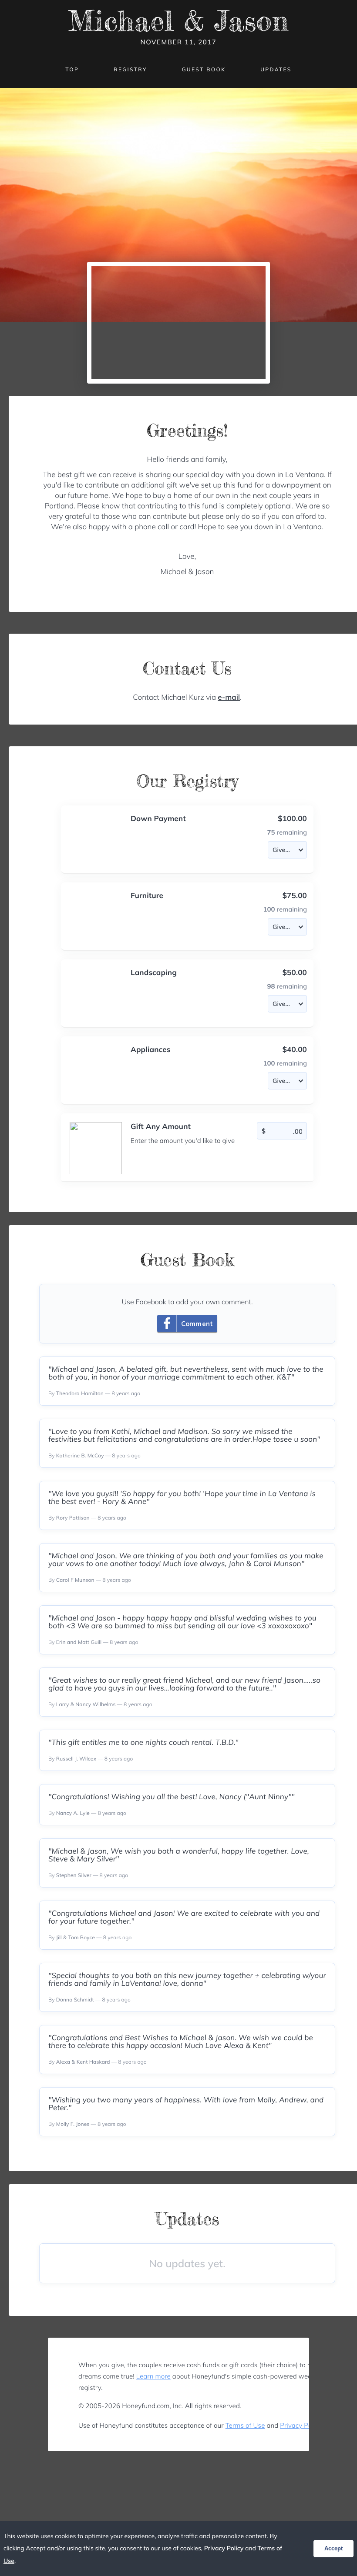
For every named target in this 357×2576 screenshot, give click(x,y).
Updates (276, 69)
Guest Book (204, 69)
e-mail (229, 697)
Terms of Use (245, 2425)
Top (72, 69)
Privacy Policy (301, 2425)
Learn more (153, 2376)
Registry (130, 69)
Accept (333, 2548)
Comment (197, 1324)
